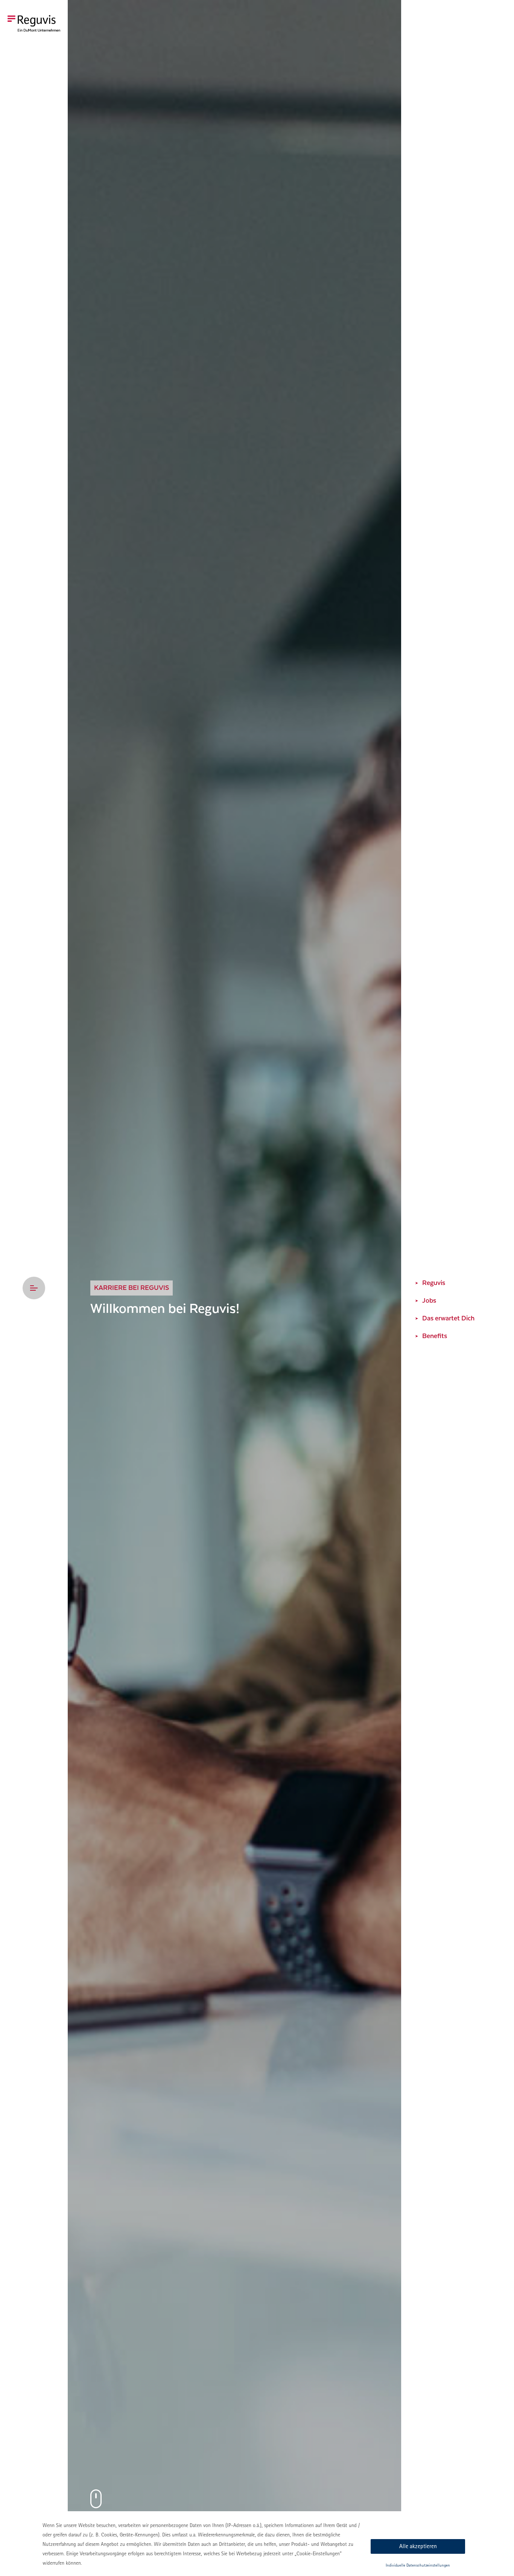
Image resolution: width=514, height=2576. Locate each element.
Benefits (435, 1336)
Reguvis (434, 1283)
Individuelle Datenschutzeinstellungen (418, 2565)
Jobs (429, 1301)
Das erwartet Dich (448, 1318)
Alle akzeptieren (418, 2546)
